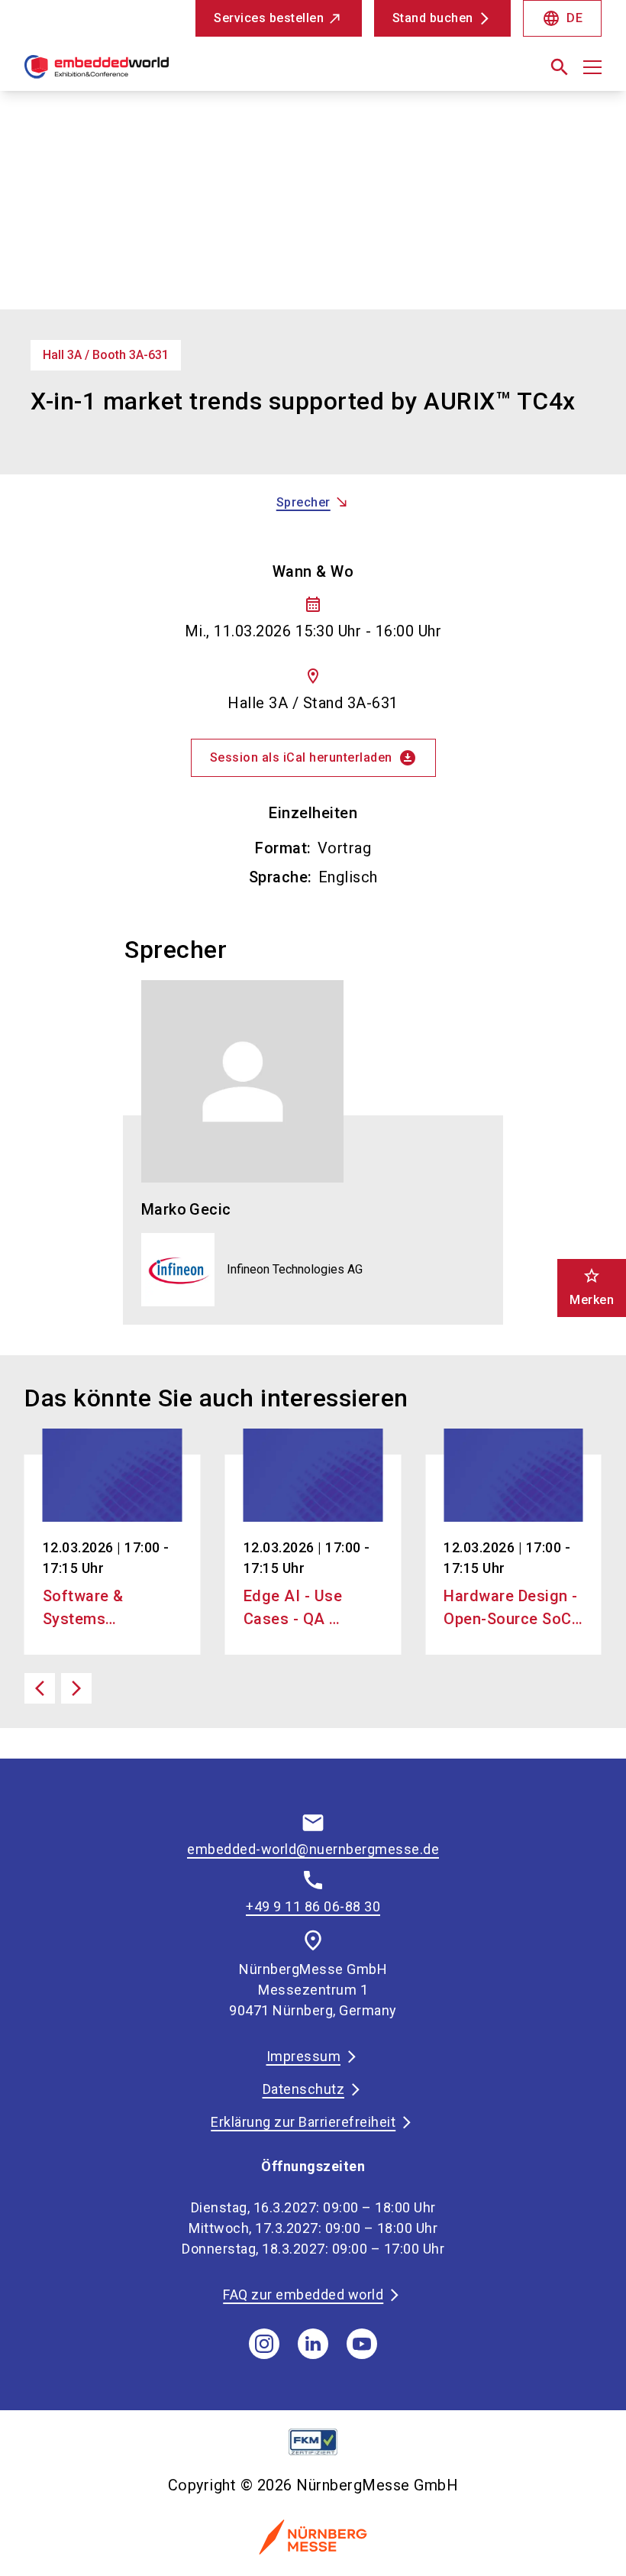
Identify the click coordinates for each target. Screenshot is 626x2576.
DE (562, 18)
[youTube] (362, 2344)
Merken (592, 1287)
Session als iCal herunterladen (313, 758)
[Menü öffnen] (592, 67)
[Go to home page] (163, 73)
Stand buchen (433, 18)
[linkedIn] (313, 2344)
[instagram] (264, 2344)
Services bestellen (269, 18)
